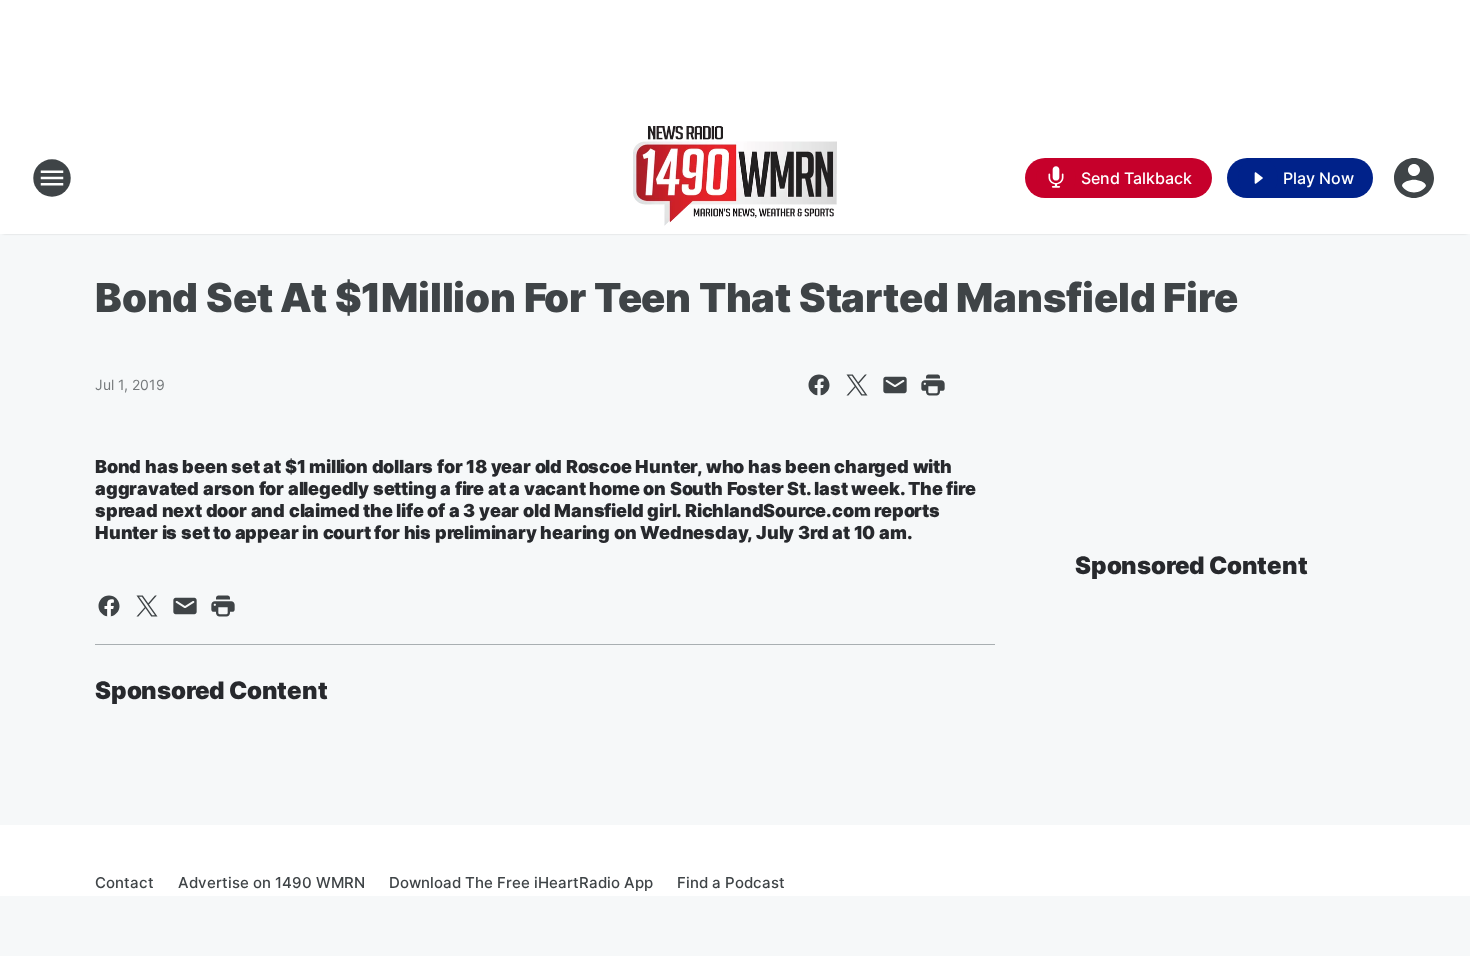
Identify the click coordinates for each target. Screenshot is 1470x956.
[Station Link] (735, 178)
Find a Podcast (731, 882)
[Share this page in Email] (895, 385)
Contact (124, 882)
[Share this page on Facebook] (819, 385)
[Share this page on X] (857, 385)
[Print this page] (933, 385)
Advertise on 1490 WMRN (271, 882)
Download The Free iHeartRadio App (521, 882)
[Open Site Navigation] (52, 178)
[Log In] (1416, 178)
